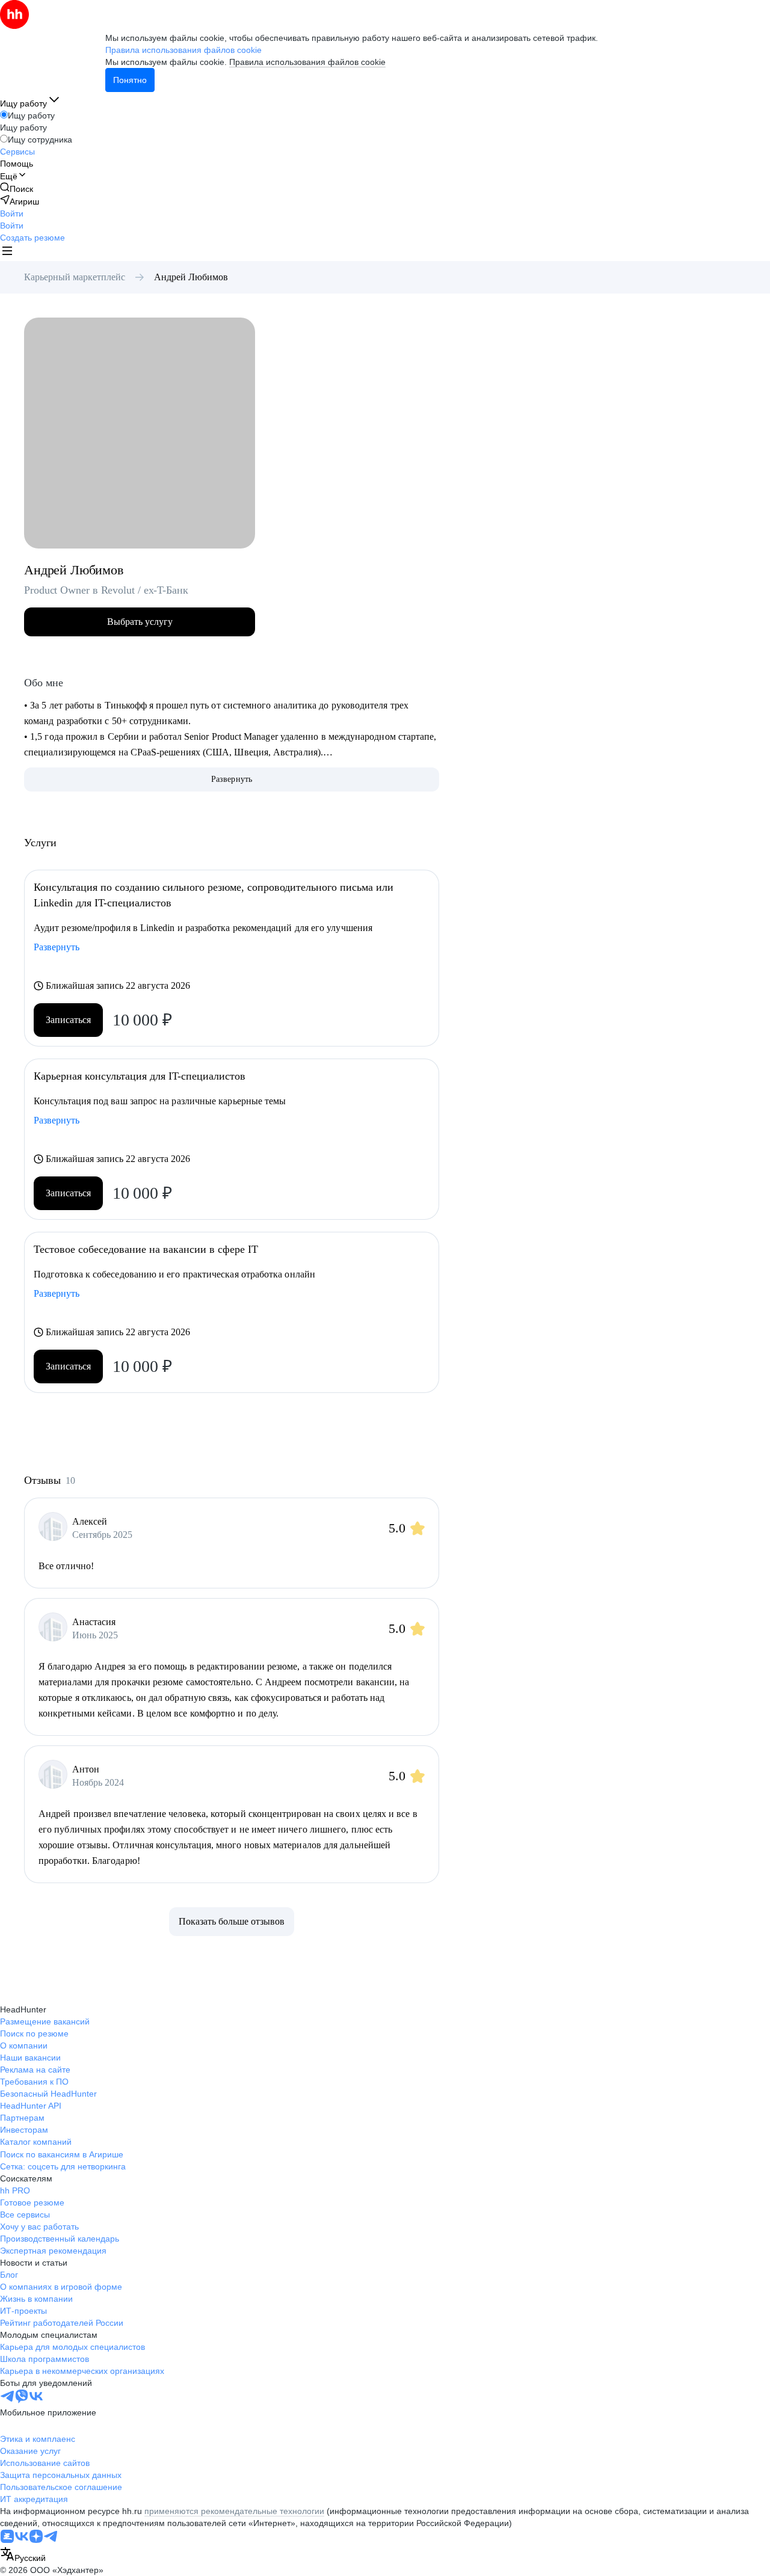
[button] (12, 214)
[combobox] (23, 2555)
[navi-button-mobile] (7, 252)
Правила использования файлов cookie (307, 62)
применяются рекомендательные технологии (234, 2511)
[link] (17, 189)
